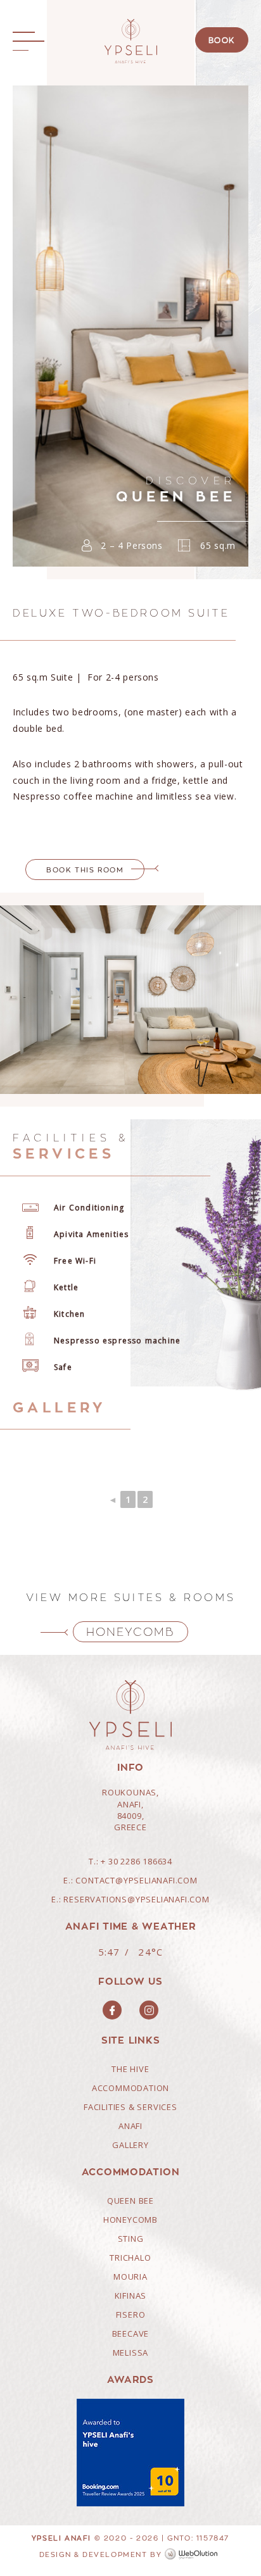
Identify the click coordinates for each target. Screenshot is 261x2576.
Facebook (112, 2010)
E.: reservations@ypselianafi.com (130, 1899)
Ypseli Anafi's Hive (130, 41)
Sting (131, 2239)
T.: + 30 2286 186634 (130, 1861)
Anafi (130, 2126)
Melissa (131, 2353)
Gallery (130, 2145)
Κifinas (131, 2296)
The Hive (130, 2069)
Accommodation (130, 2088)
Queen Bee (130, 2201)
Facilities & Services (130, 2107)
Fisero (131, 2315)
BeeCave (131, 2334)
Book (222, 40)
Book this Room (85, 870)
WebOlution (193, 2554)
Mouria (130, 2277)
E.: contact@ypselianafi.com (130, 1880)
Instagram (149, 2010)
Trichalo (130, 2258)
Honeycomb (130, 1632)
